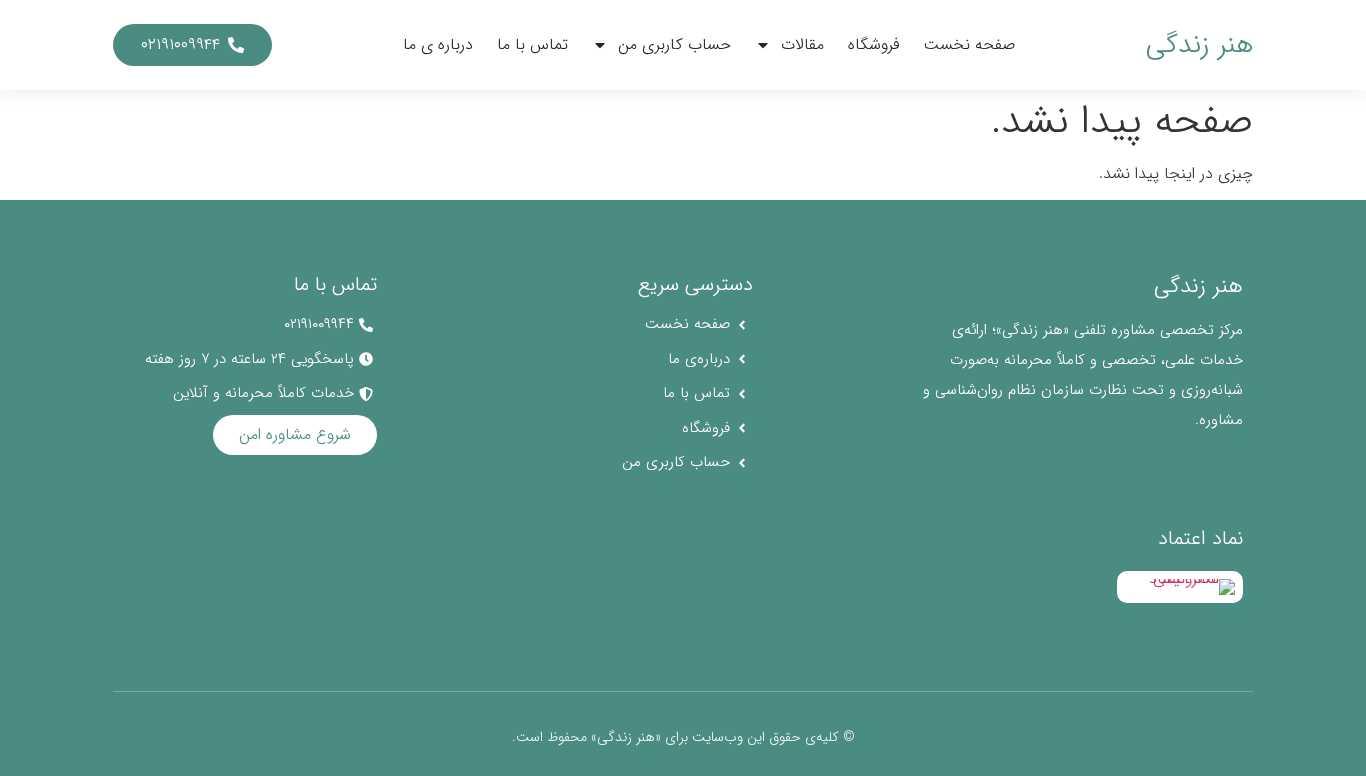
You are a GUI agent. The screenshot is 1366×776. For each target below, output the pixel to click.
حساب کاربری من (674, 44)
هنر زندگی (1199, 45)
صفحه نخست (969, 44)
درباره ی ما (438, 44)
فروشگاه (874, 44)
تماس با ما (532, 44)
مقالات (802, 44)
